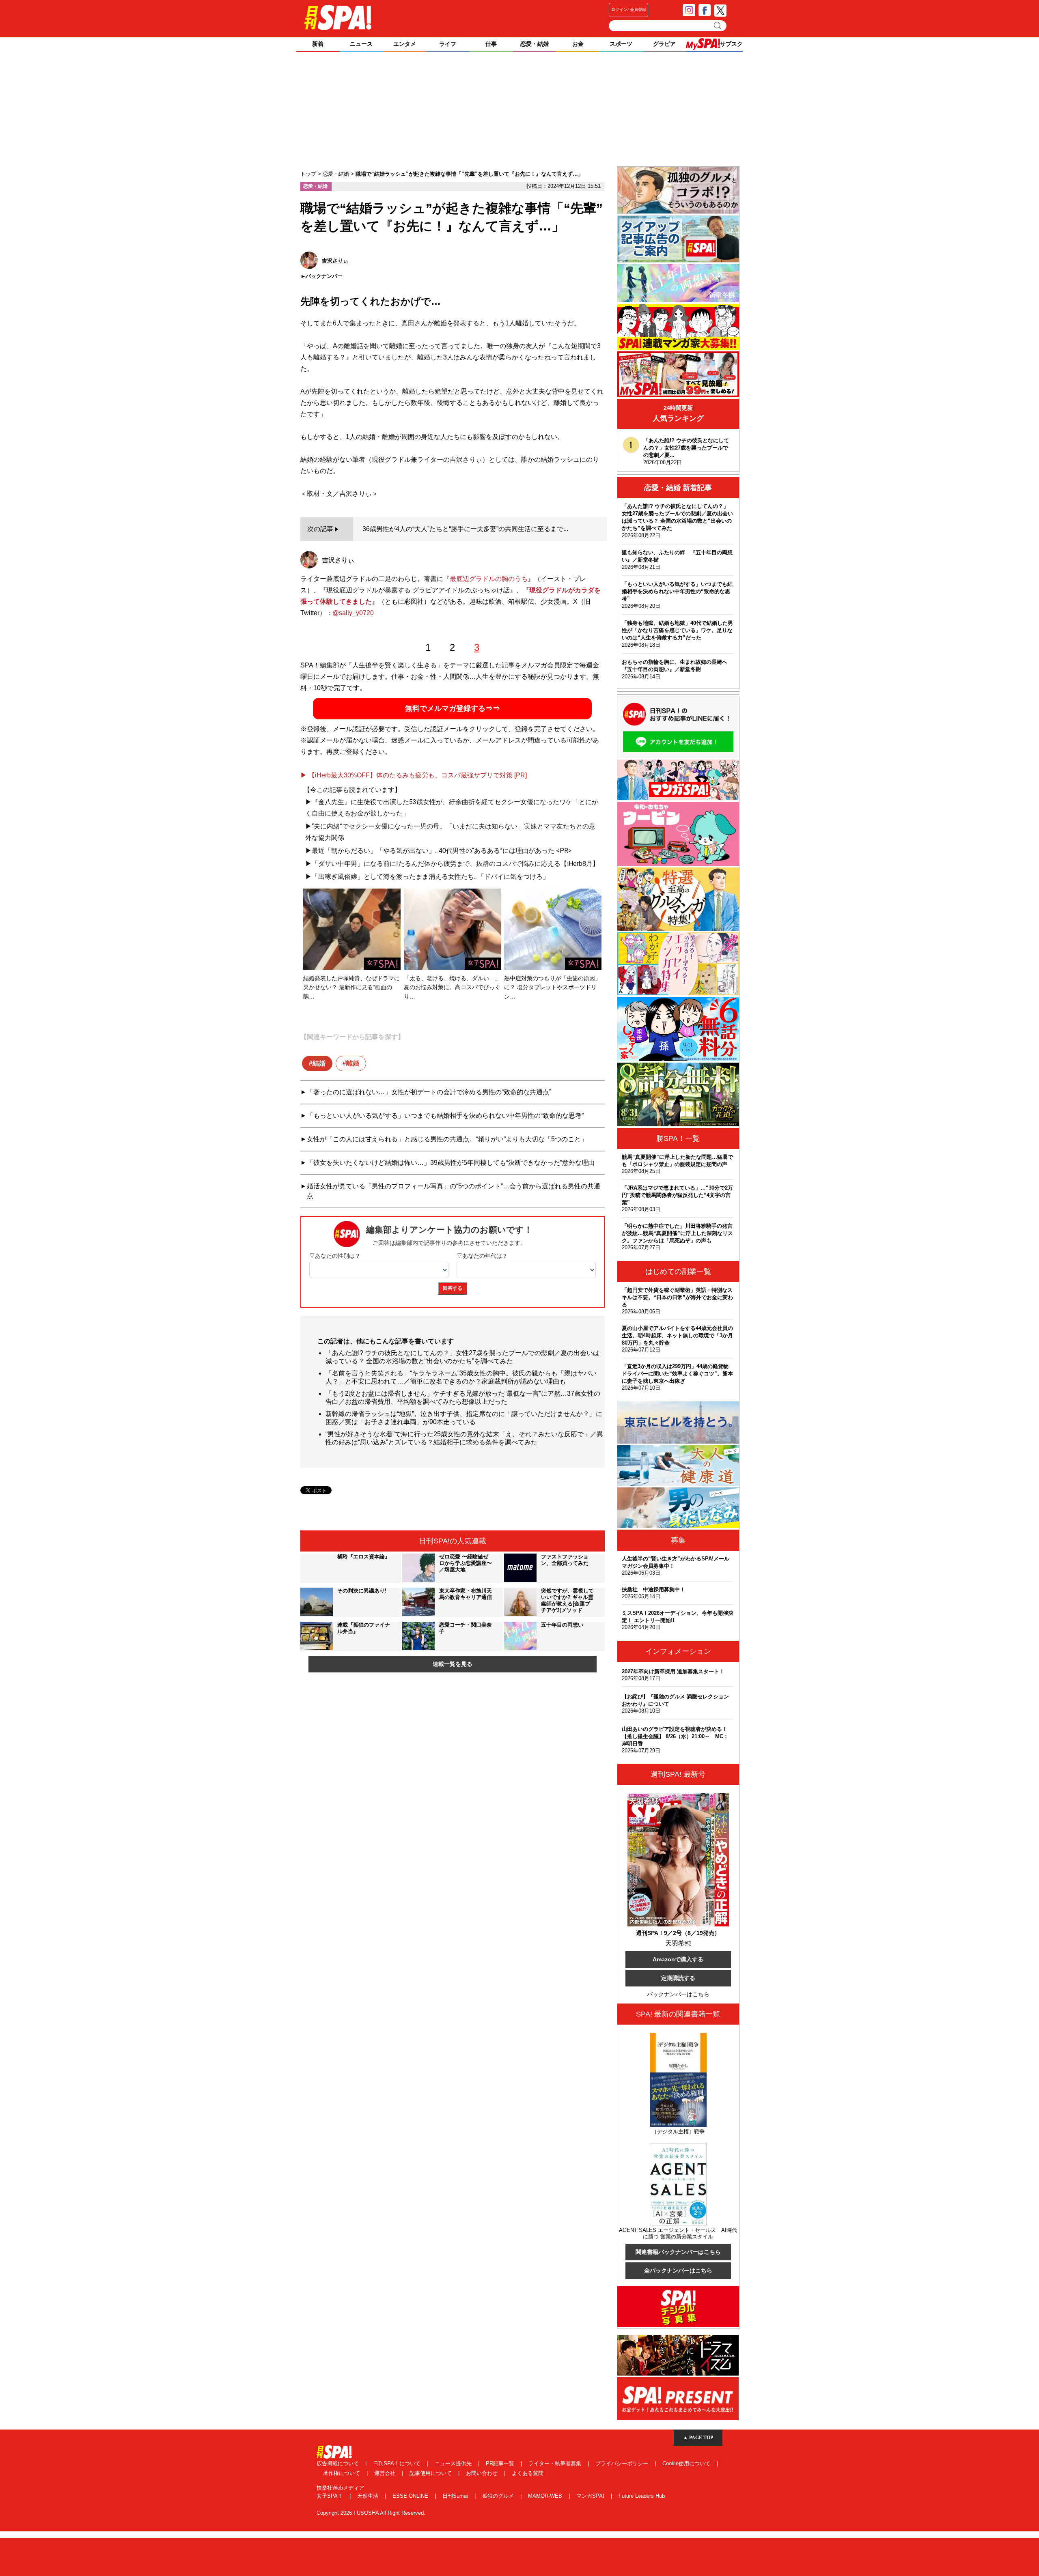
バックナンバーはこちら (678, 1994)
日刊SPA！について (398, 2463)
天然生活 (369, 2496)
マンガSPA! (591, 2496)
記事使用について (431, 2473)
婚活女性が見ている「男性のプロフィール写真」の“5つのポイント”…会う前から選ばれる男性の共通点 (454, 1191)
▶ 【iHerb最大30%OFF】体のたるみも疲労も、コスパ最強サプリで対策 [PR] (414, 775)
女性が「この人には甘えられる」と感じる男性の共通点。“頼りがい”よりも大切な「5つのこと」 (447, 1139)
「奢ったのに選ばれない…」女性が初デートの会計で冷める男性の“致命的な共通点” (429, 1092)
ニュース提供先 (454, 2463)
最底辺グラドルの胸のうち (489, 579)
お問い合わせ (483, 2473)
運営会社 (386, 2473)
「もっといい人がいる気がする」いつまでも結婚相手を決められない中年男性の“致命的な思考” (445, 1116)
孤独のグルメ (499, 2496)
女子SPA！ (331, 2496)
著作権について (342, 2473)
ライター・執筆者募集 (556, 2463)
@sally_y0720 (353, 613)
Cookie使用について (687, 2463)
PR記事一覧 (501, 2463)
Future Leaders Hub (642, 2496)
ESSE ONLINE (411, 2496)
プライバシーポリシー (623, 2463)
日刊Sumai (456, 2496)
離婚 (353, 1063)
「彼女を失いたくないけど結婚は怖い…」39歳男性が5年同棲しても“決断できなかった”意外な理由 (451, 1163)
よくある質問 (528, 2473)
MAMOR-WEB (546, 2496)
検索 (718, 26)
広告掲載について (338, 2463)
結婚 (319, 1063)
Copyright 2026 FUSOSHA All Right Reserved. (371, 2513)
